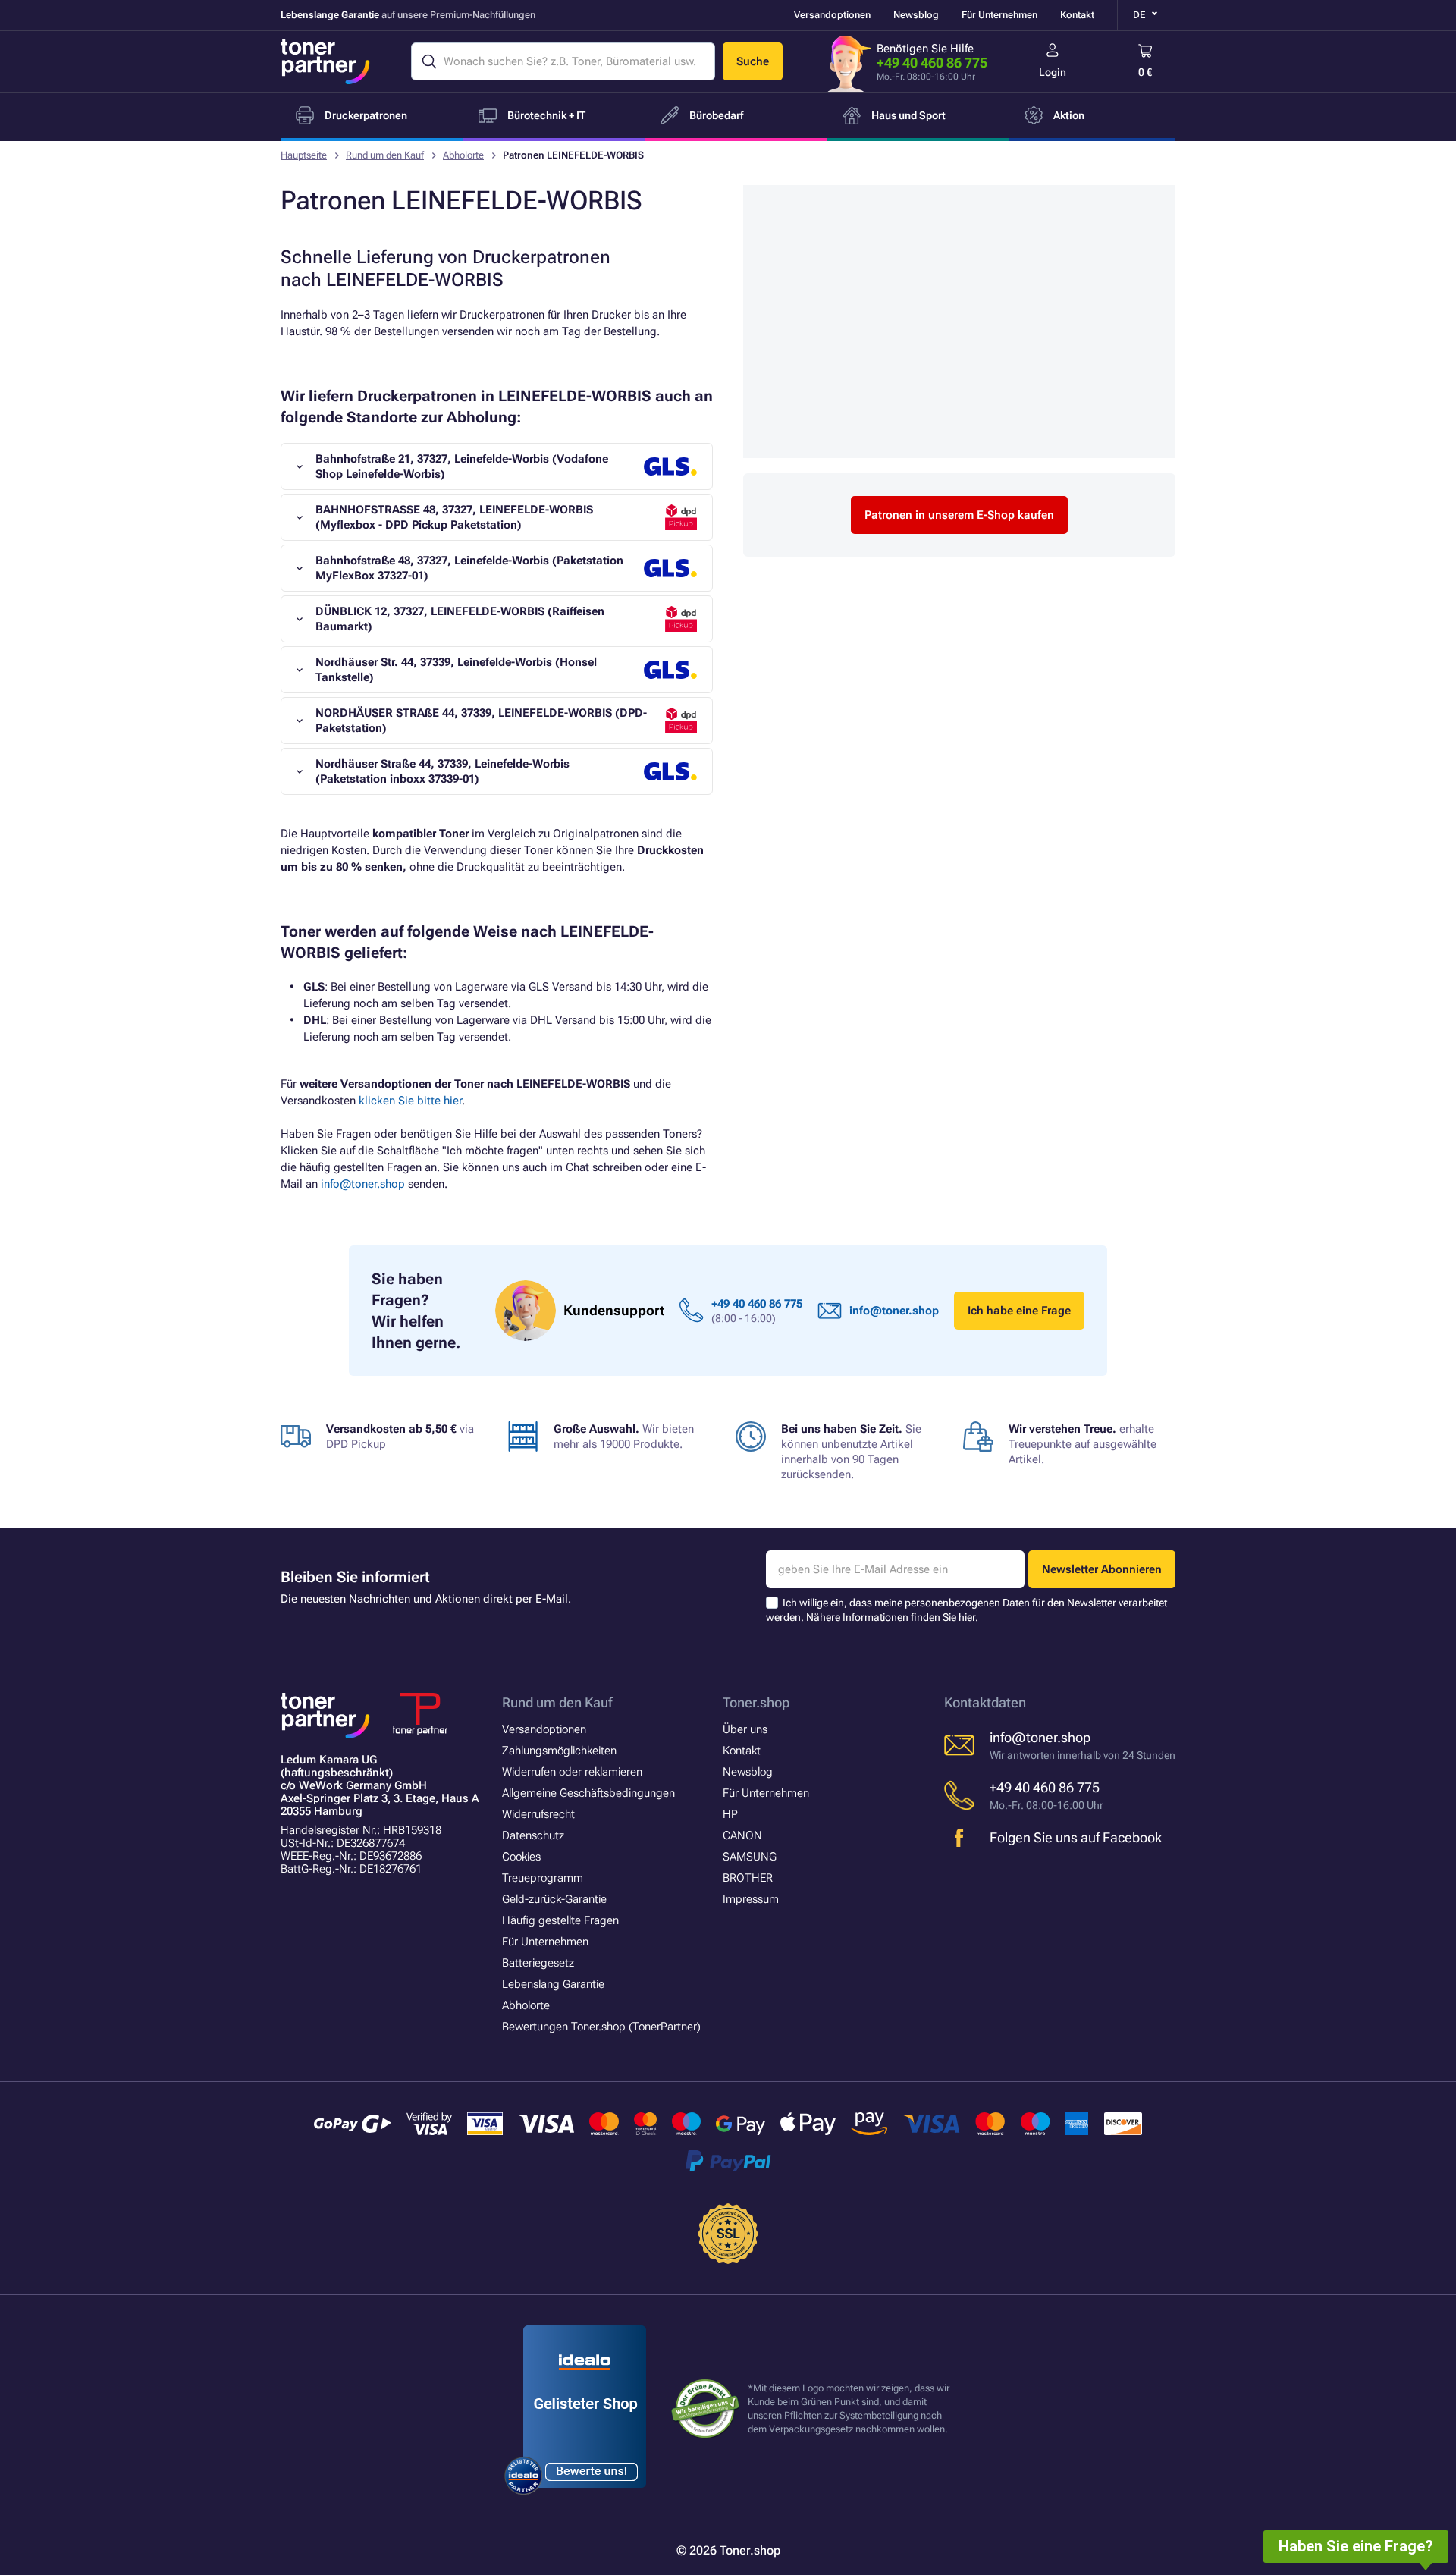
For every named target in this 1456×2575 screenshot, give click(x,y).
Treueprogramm (543, 1878)
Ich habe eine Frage (1019, 1311)
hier (967, 1617)
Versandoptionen (832, 15)
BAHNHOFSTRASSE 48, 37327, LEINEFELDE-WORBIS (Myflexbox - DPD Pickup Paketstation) (454, 517)
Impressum (751, 1899)
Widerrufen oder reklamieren (572, 1772)
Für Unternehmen (999, 15)
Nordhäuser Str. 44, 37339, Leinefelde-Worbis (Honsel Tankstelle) (456, 670)
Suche (753, 61)
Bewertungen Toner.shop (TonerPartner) (601, 2027)
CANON (742, 1835)
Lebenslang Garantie (553, 1984)
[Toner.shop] (325, 61)
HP (730, 1814)
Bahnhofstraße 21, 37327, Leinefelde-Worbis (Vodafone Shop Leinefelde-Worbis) (462, 466)
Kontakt (1077, 15)
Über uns (745, 1729)
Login (1053, 72)
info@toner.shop (363, 1184)
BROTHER (748, 1878)
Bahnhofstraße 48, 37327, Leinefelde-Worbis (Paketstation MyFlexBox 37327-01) (469, 568)
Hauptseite (304, 155)
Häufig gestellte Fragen (560, 1920)
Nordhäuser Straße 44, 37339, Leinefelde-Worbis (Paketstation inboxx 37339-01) (442, 771)
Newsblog (916, 15)
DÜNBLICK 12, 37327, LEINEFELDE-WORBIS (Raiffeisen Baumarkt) (460, 619)
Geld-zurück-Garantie (554, 1899)
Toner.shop (756, 1702)
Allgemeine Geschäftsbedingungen (588, 1793)
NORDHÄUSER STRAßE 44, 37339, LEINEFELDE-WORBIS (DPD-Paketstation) (481, 721)
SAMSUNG (750, 1857)
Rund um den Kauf (385, 155)
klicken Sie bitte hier (410, 1101)
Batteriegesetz (538, 1963)
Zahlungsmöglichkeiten (559, 1751)
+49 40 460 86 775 (932, 63)
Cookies (521, 1857)
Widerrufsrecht (538, 1814)
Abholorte (463, 155)
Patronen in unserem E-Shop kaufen (959, 515)
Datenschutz (533, 1835)
